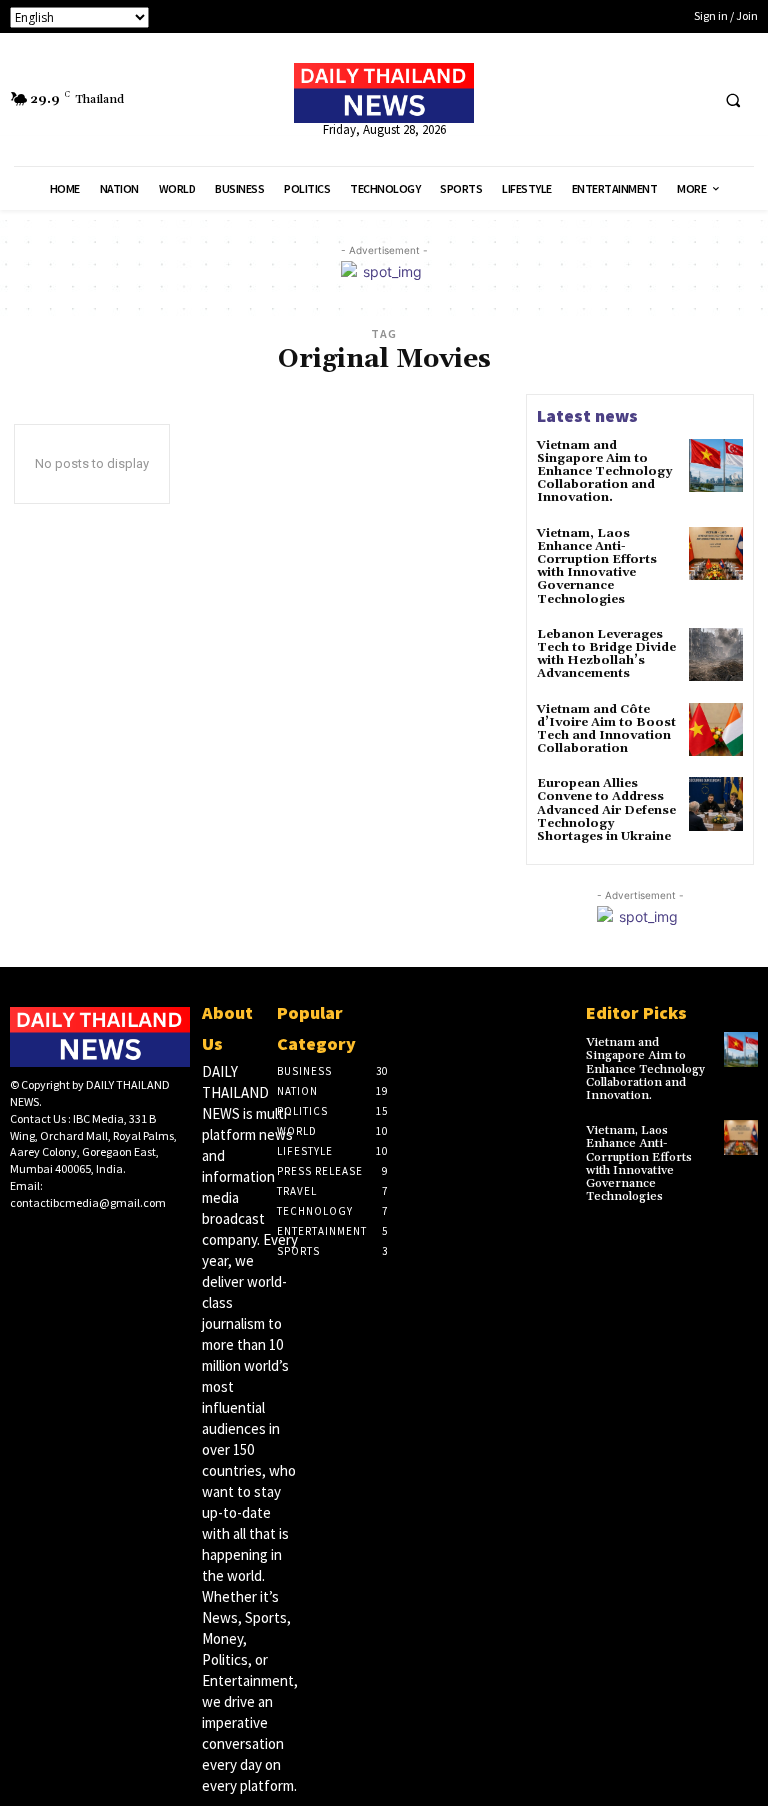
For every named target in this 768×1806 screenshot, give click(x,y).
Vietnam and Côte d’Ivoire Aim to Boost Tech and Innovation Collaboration (606, 729)
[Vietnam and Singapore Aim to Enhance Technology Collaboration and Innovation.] (716, 466)
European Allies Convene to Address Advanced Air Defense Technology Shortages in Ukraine (606, 810)
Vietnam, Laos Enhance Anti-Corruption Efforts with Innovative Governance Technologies (597, 566)
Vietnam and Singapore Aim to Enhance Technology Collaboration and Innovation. (604, 472)
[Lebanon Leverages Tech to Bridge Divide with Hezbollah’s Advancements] (716, 655)
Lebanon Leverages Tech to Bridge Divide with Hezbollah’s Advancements (606, 654)
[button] (733, 100)
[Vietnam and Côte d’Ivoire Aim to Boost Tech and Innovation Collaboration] (716, 730)
